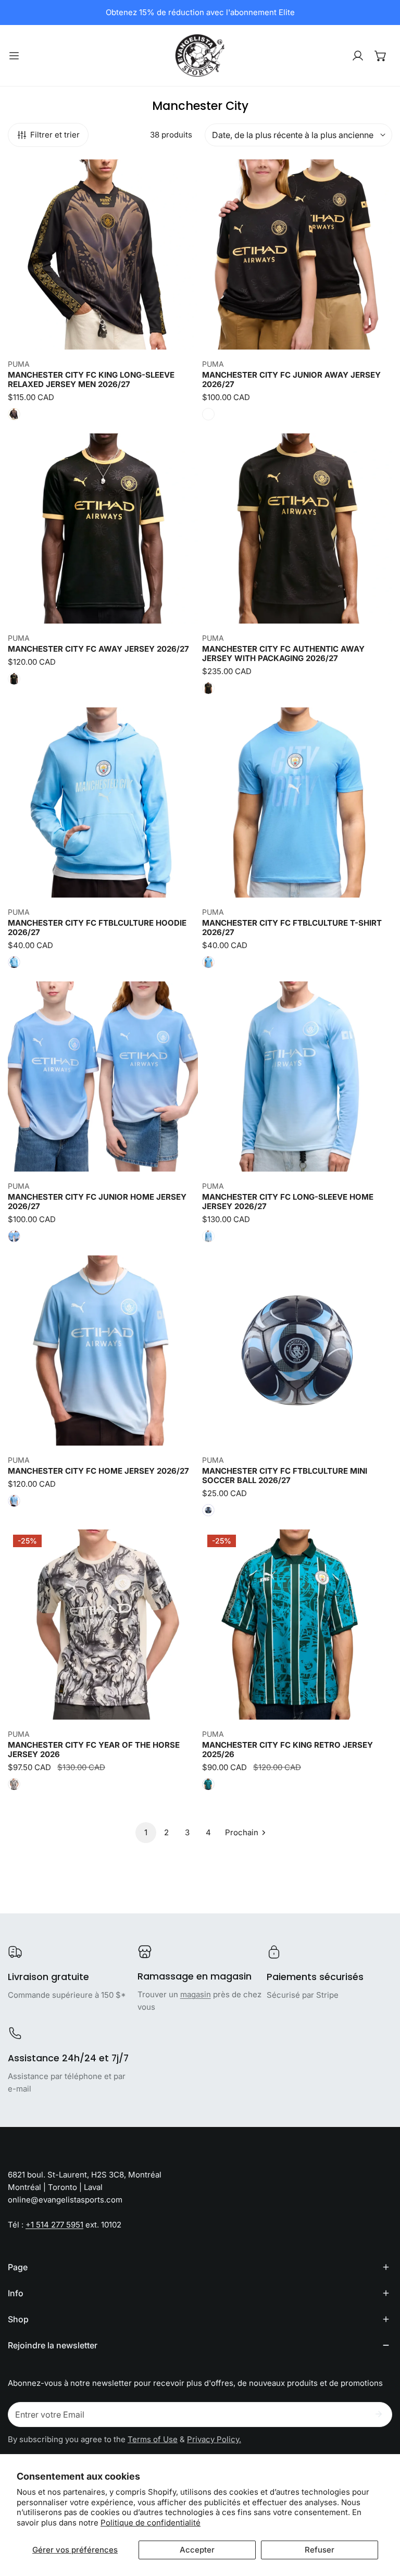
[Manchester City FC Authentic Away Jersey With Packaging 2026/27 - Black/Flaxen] (208, 688)
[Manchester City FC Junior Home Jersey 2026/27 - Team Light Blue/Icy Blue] (14, 1236)
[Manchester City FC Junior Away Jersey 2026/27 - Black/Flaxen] (208, 414)
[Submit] (379, 2414)
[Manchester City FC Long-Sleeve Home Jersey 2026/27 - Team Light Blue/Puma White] (208, 1236)
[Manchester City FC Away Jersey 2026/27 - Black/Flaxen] (14, 679)
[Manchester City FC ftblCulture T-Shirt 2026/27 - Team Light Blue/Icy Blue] (208, 962)
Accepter (197, 2550)
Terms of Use (153, 2439)
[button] (381, 56)
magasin (196, 1994)
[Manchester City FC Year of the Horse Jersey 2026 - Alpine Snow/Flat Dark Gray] (14, 1784)
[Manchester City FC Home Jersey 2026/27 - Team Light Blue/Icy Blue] (14, 1501)
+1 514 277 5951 (54, 2225)
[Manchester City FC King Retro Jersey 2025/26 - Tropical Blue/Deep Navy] (208, 1784)
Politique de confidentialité (151, 2523)
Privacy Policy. (214, 2439)
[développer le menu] (14, 55)
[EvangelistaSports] (200, 55)
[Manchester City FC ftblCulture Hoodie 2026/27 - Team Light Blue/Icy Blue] (14, 962)
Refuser (320, 2550)
